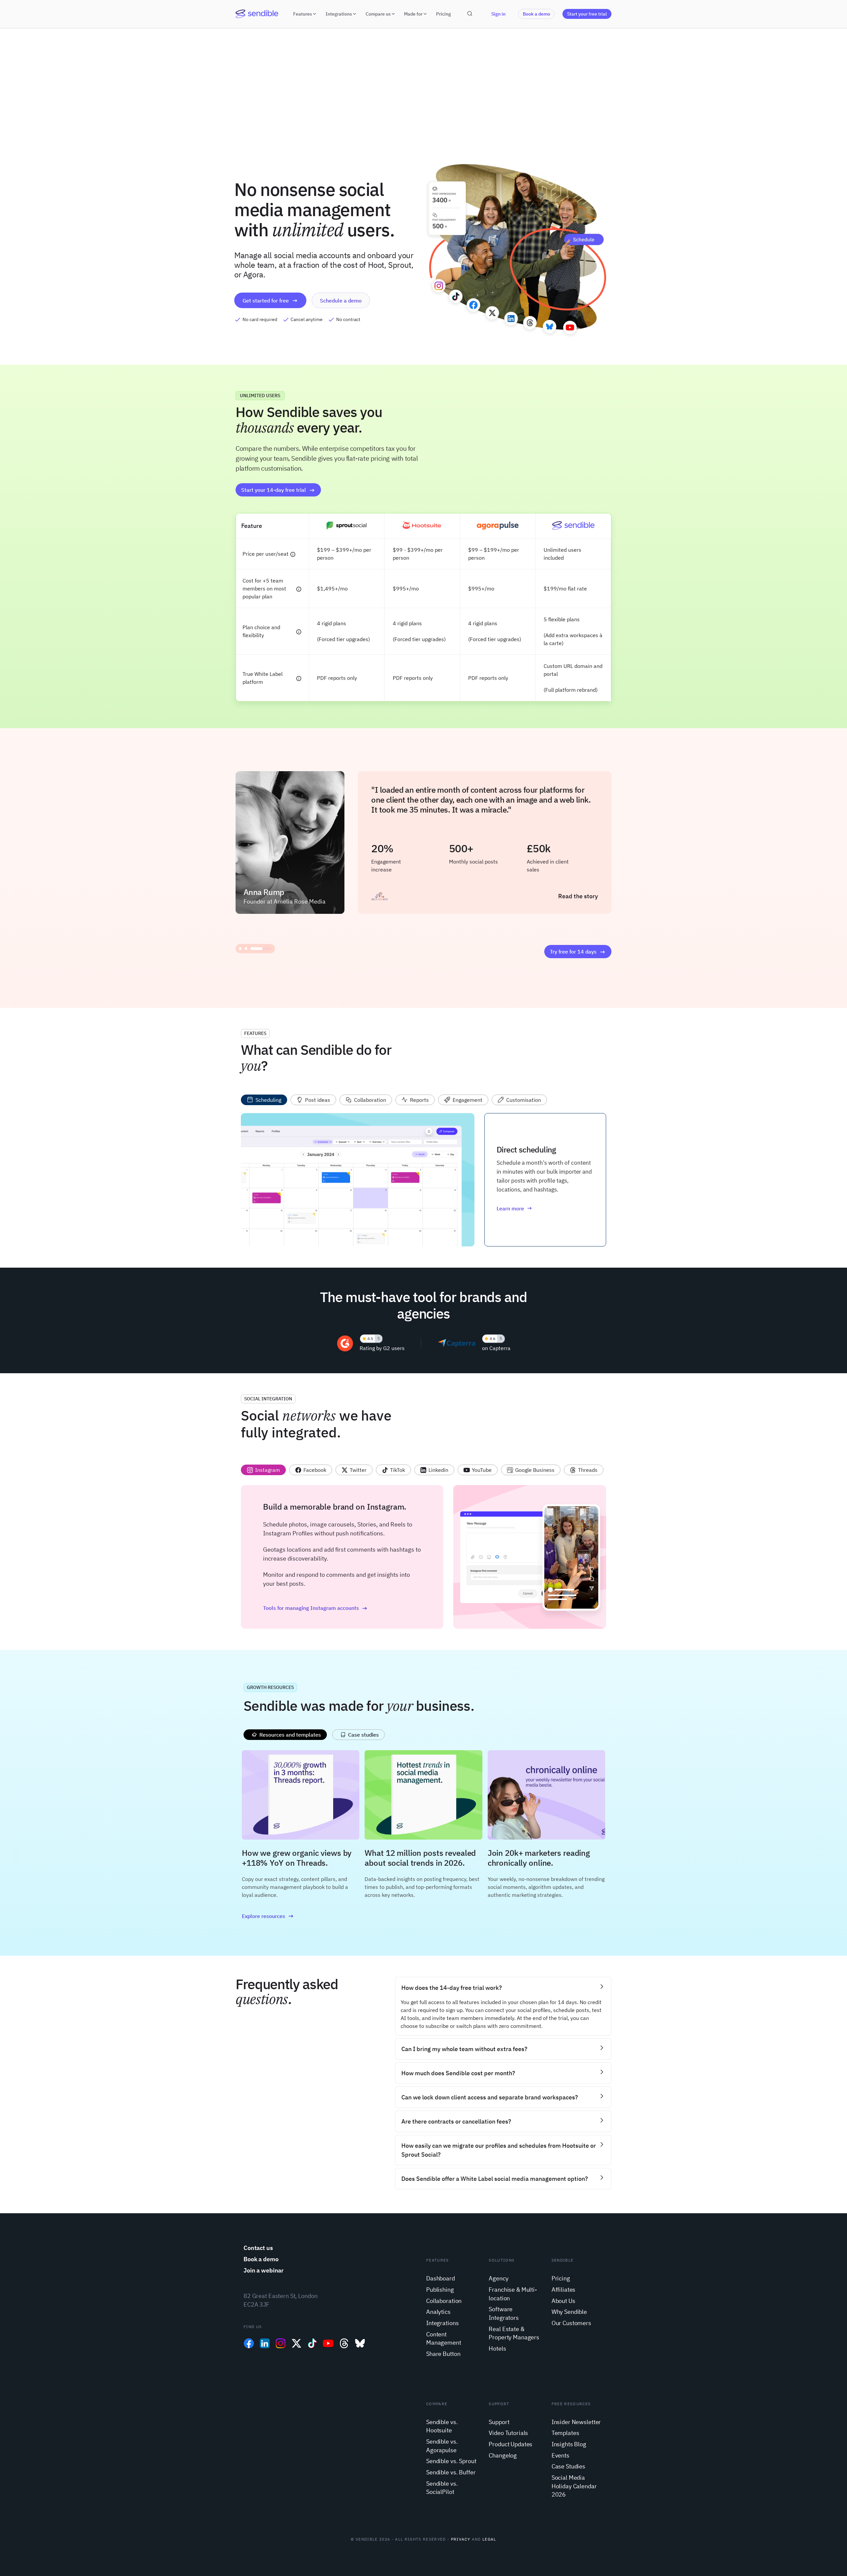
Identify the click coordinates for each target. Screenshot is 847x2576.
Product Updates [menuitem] (511, 2444)
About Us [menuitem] (563, 2301)
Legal (489, 2539)
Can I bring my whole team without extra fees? (464, 2049)
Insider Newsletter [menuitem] (576, 2422)
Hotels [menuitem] (497, 2348)
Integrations (339, 14)
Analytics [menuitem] (438, 2312)
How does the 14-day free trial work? (452, 1988)
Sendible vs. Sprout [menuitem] (451, 2461)
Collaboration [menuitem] (444, 2301)
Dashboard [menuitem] (441, 2278)
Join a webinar (264, 2270)
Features (303, 14)
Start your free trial (587, 14)
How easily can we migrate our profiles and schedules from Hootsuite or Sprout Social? (499, 2150)
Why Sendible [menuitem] (569, 2312)
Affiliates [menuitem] (564, 2290)
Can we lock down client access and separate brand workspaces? (490, 2097)
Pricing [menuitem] (561, 2278)
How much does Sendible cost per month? (458, 2073)
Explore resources (264, 1916)
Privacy (461, 2539)
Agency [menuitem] (498, 2278)
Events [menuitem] (560, 2455)
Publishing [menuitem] (440, 2290)
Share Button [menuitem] (443, 2354)
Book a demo (536, 14)
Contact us (258, 2248)
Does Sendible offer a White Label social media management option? (495, 2179)
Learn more (510, 1208)
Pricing (444, 14)
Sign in (498, 14)
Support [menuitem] (499, 2422)
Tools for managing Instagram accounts (311, 1608)
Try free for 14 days (573, 952)
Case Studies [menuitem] (568, 2466)
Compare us (378, 14)
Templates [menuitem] (565, 2433)
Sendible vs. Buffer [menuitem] (451, 2472)
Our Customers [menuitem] (571, 2323)
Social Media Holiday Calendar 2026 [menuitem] (574, 2486)
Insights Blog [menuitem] (569, 2444)
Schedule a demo (341, 301)
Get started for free (266, 301)
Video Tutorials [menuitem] (508, 2433)
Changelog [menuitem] (503, 2455)
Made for (413, 14)
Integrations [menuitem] (442, 2323)
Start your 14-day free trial (274, 490)
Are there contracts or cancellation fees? (456, 2121)
